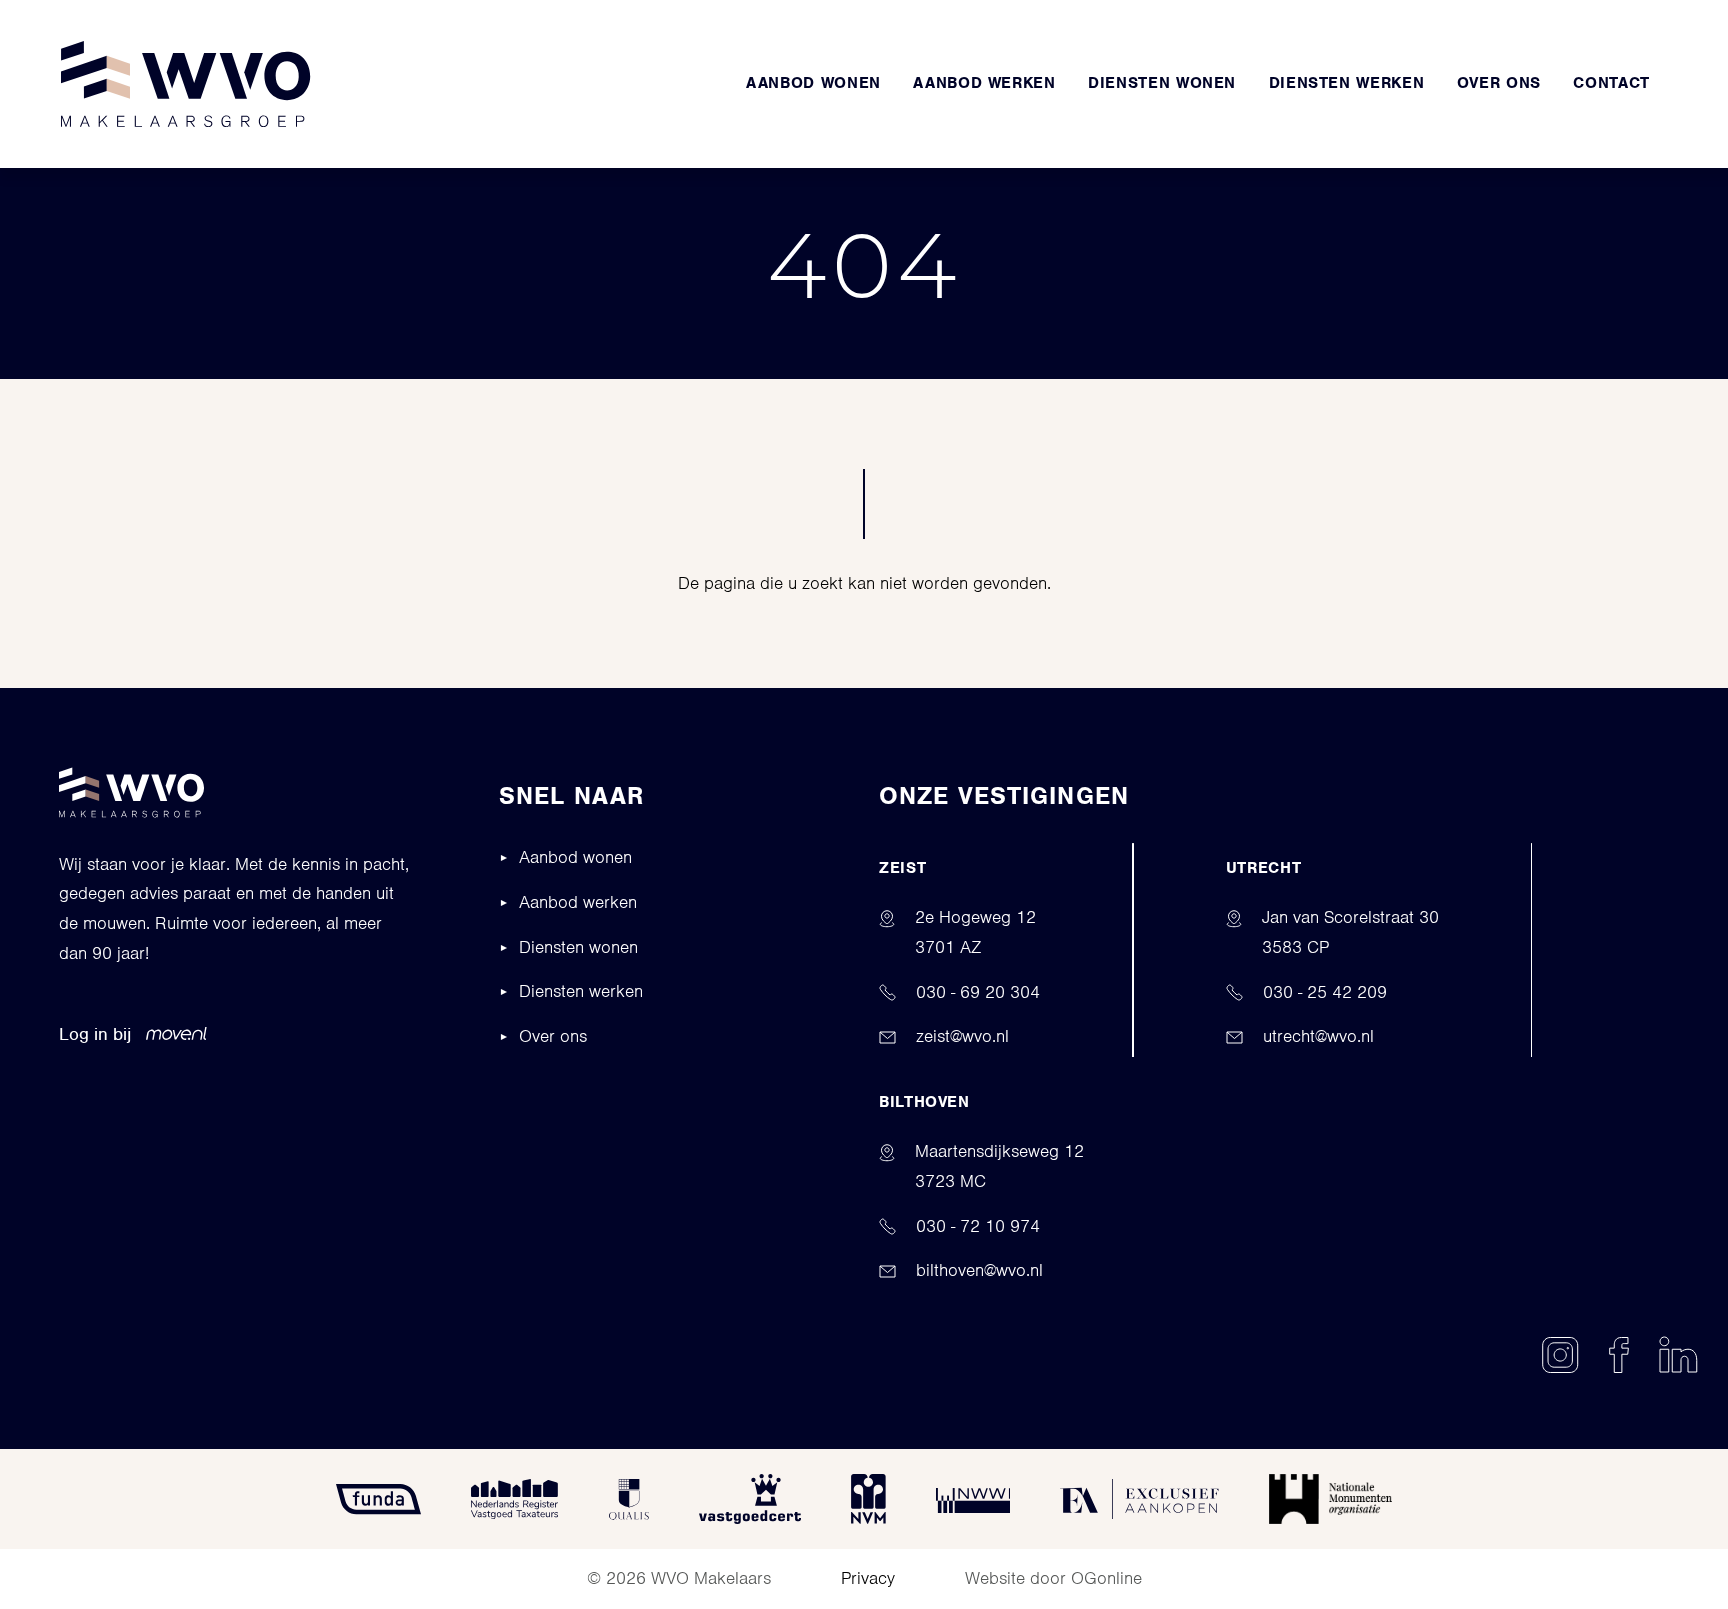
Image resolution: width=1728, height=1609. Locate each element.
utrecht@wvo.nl (1318, 1036)
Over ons (1499, 83)
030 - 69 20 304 (978, 992)
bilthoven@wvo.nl (979, 1270)
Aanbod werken (984, 83)
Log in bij (95, 1034)
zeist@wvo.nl (962, 1036)
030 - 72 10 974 (978, 1226)
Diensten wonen (1162, 83)
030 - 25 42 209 (1325, 992)
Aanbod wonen (813, 83)
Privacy (868, 1578)
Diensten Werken (1347, 83)
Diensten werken (581, 991)
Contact (1611, 83)
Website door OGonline (1053, 1578)
